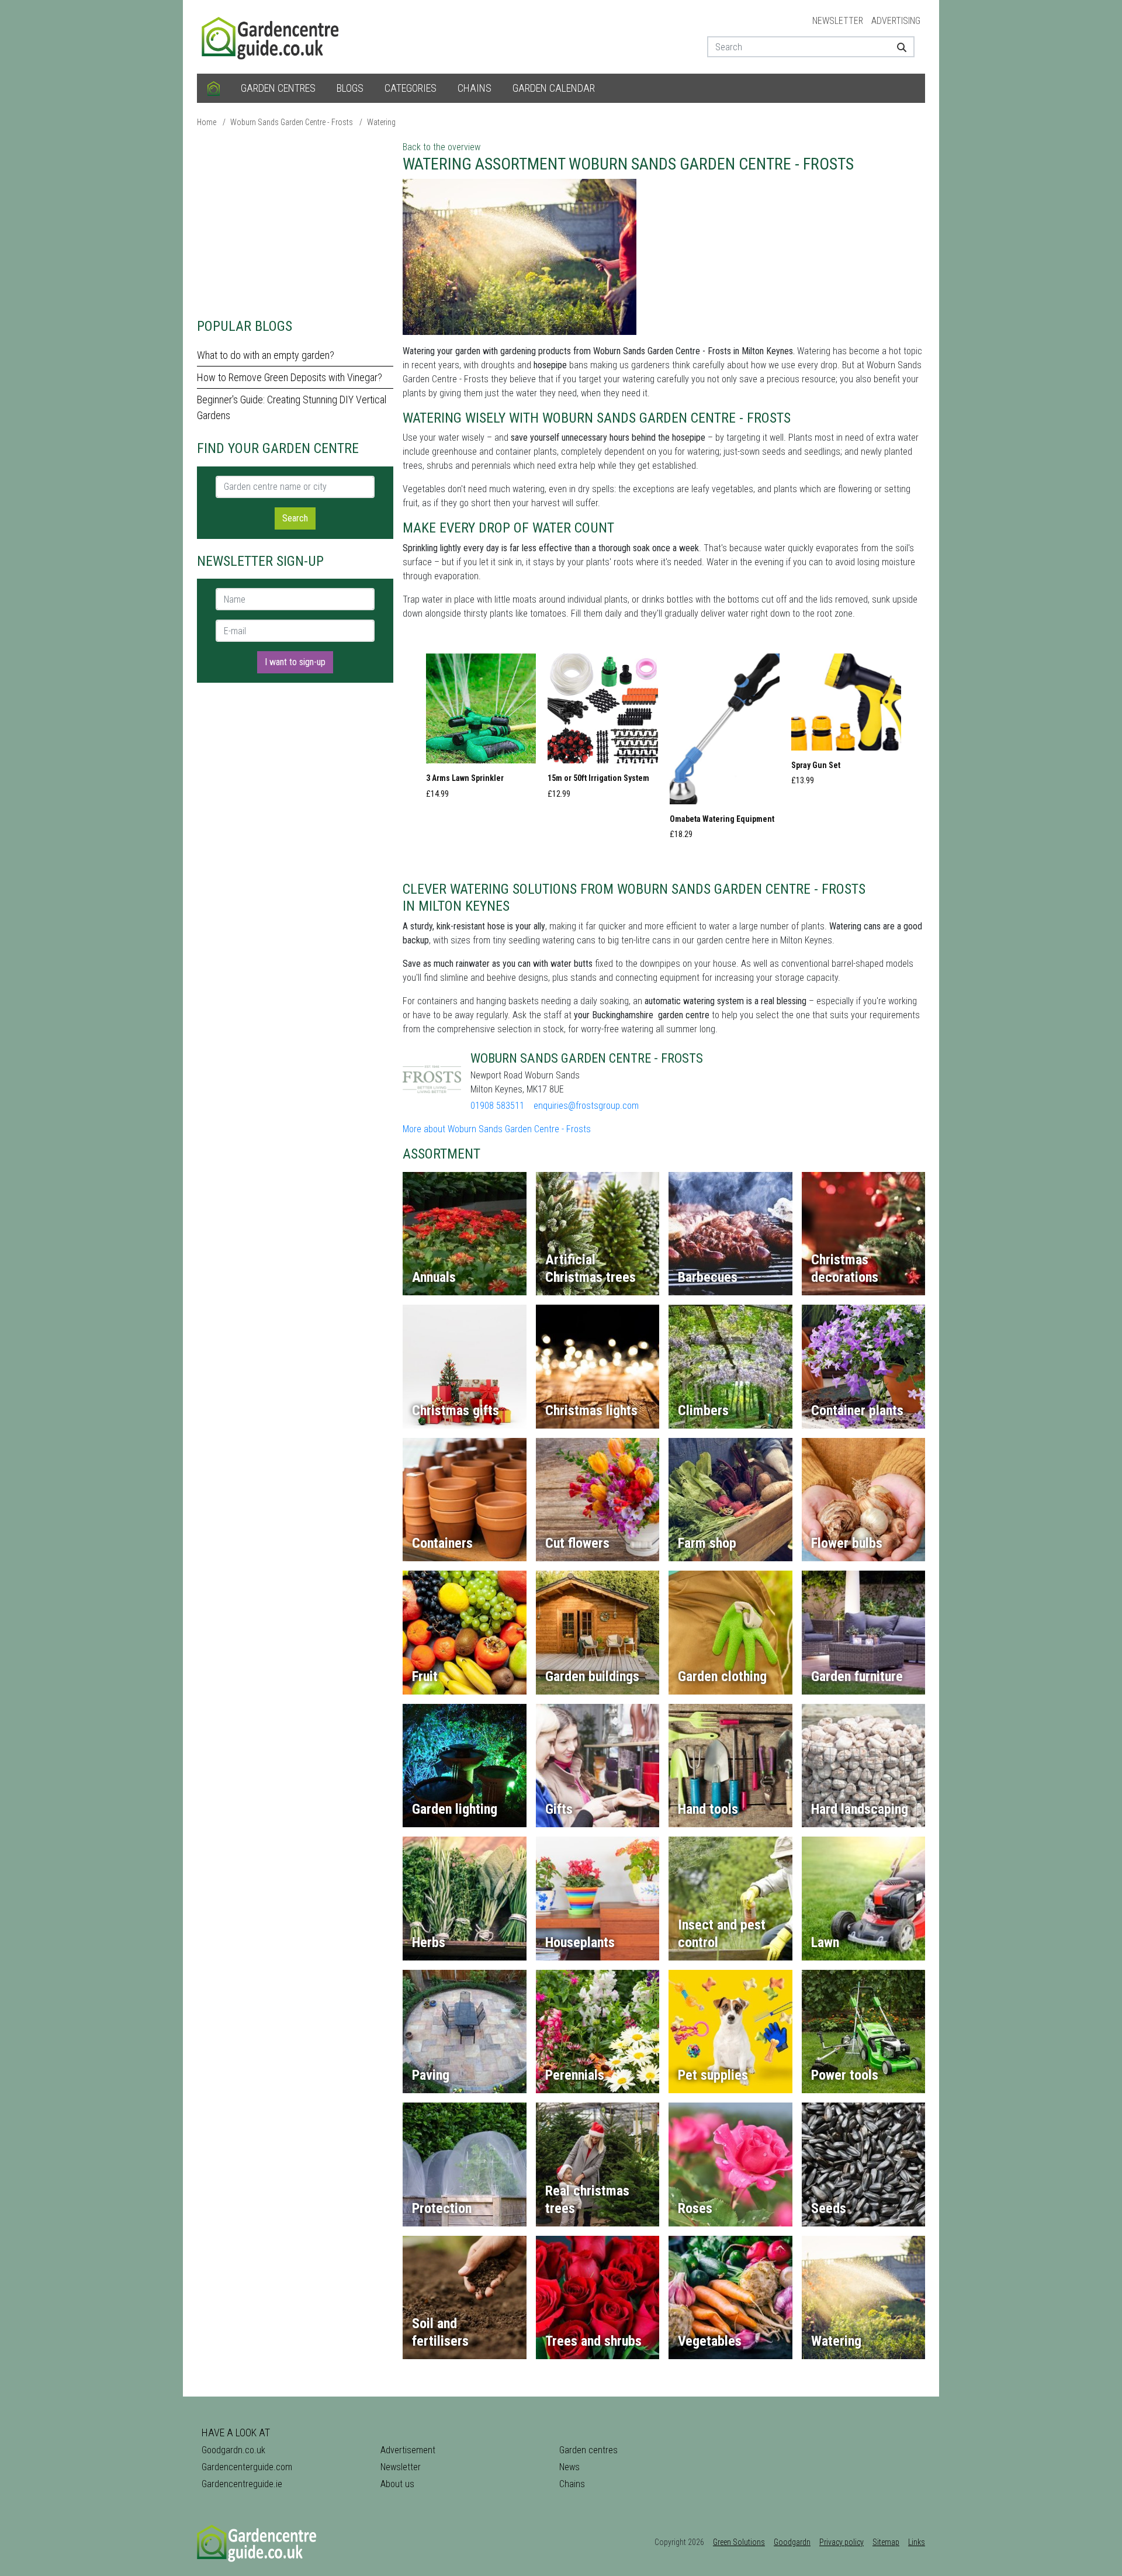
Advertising (896, 21)
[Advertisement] (295, 222)
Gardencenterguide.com (247, 2467)
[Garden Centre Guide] (272, 36)
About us (397, 2484)
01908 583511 (497, 1106)
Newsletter (838, 21)
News (569, 2467)
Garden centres (278, 88)
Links (917, 2542)
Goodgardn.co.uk (233, 2450)
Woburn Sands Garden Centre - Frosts (292, 122)
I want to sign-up (295, 662)
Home (207, 122)
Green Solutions (739, 2542)
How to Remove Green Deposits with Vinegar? (290, 377)
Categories (411, 88)
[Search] (897, 47)
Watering (381, 122)
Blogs (350, 88)
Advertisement (408, 2450)
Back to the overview (441, 147)
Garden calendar (554, 88)
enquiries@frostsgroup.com (586, 1106)
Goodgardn (792, 2542)
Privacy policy (841, 2542)
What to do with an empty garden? (266, 355)
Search (295, 518)
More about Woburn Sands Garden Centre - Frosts (497, 1129)
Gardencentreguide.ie (242, 2484)
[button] (481, 729)
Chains (475, 88)
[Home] (214, 88)
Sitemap (886, 2542)
